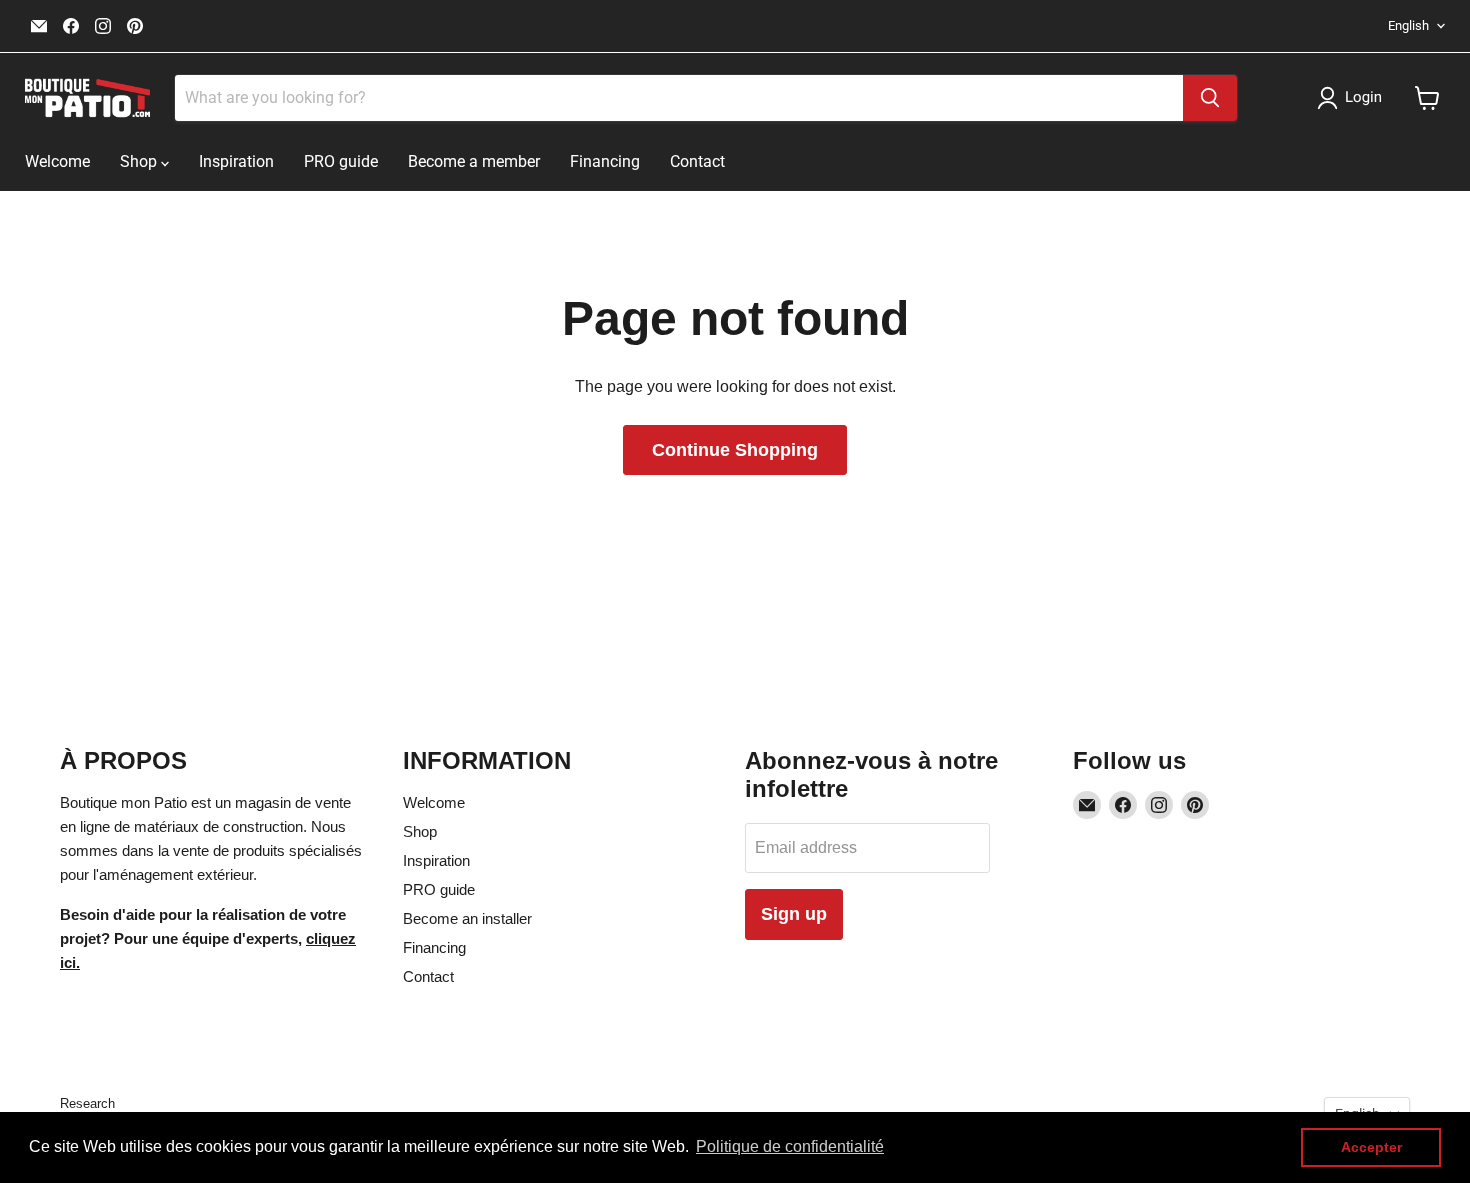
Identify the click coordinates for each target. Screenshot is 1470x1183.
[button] (1353, 98)
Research (87, 1103)
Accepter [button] (1371, 1147)
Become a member (474, 161)
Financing (605, 161)
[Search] (1210, 98)
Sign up (794, 914)
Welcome (57, 161)
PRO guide (341, 161)
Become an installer (467, 918)
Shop (140, 161)
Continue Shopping (735, 450)
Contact (697, 161)
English (1408, 25)
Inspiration (236, 161)
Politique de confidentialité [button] (790, 1146)
